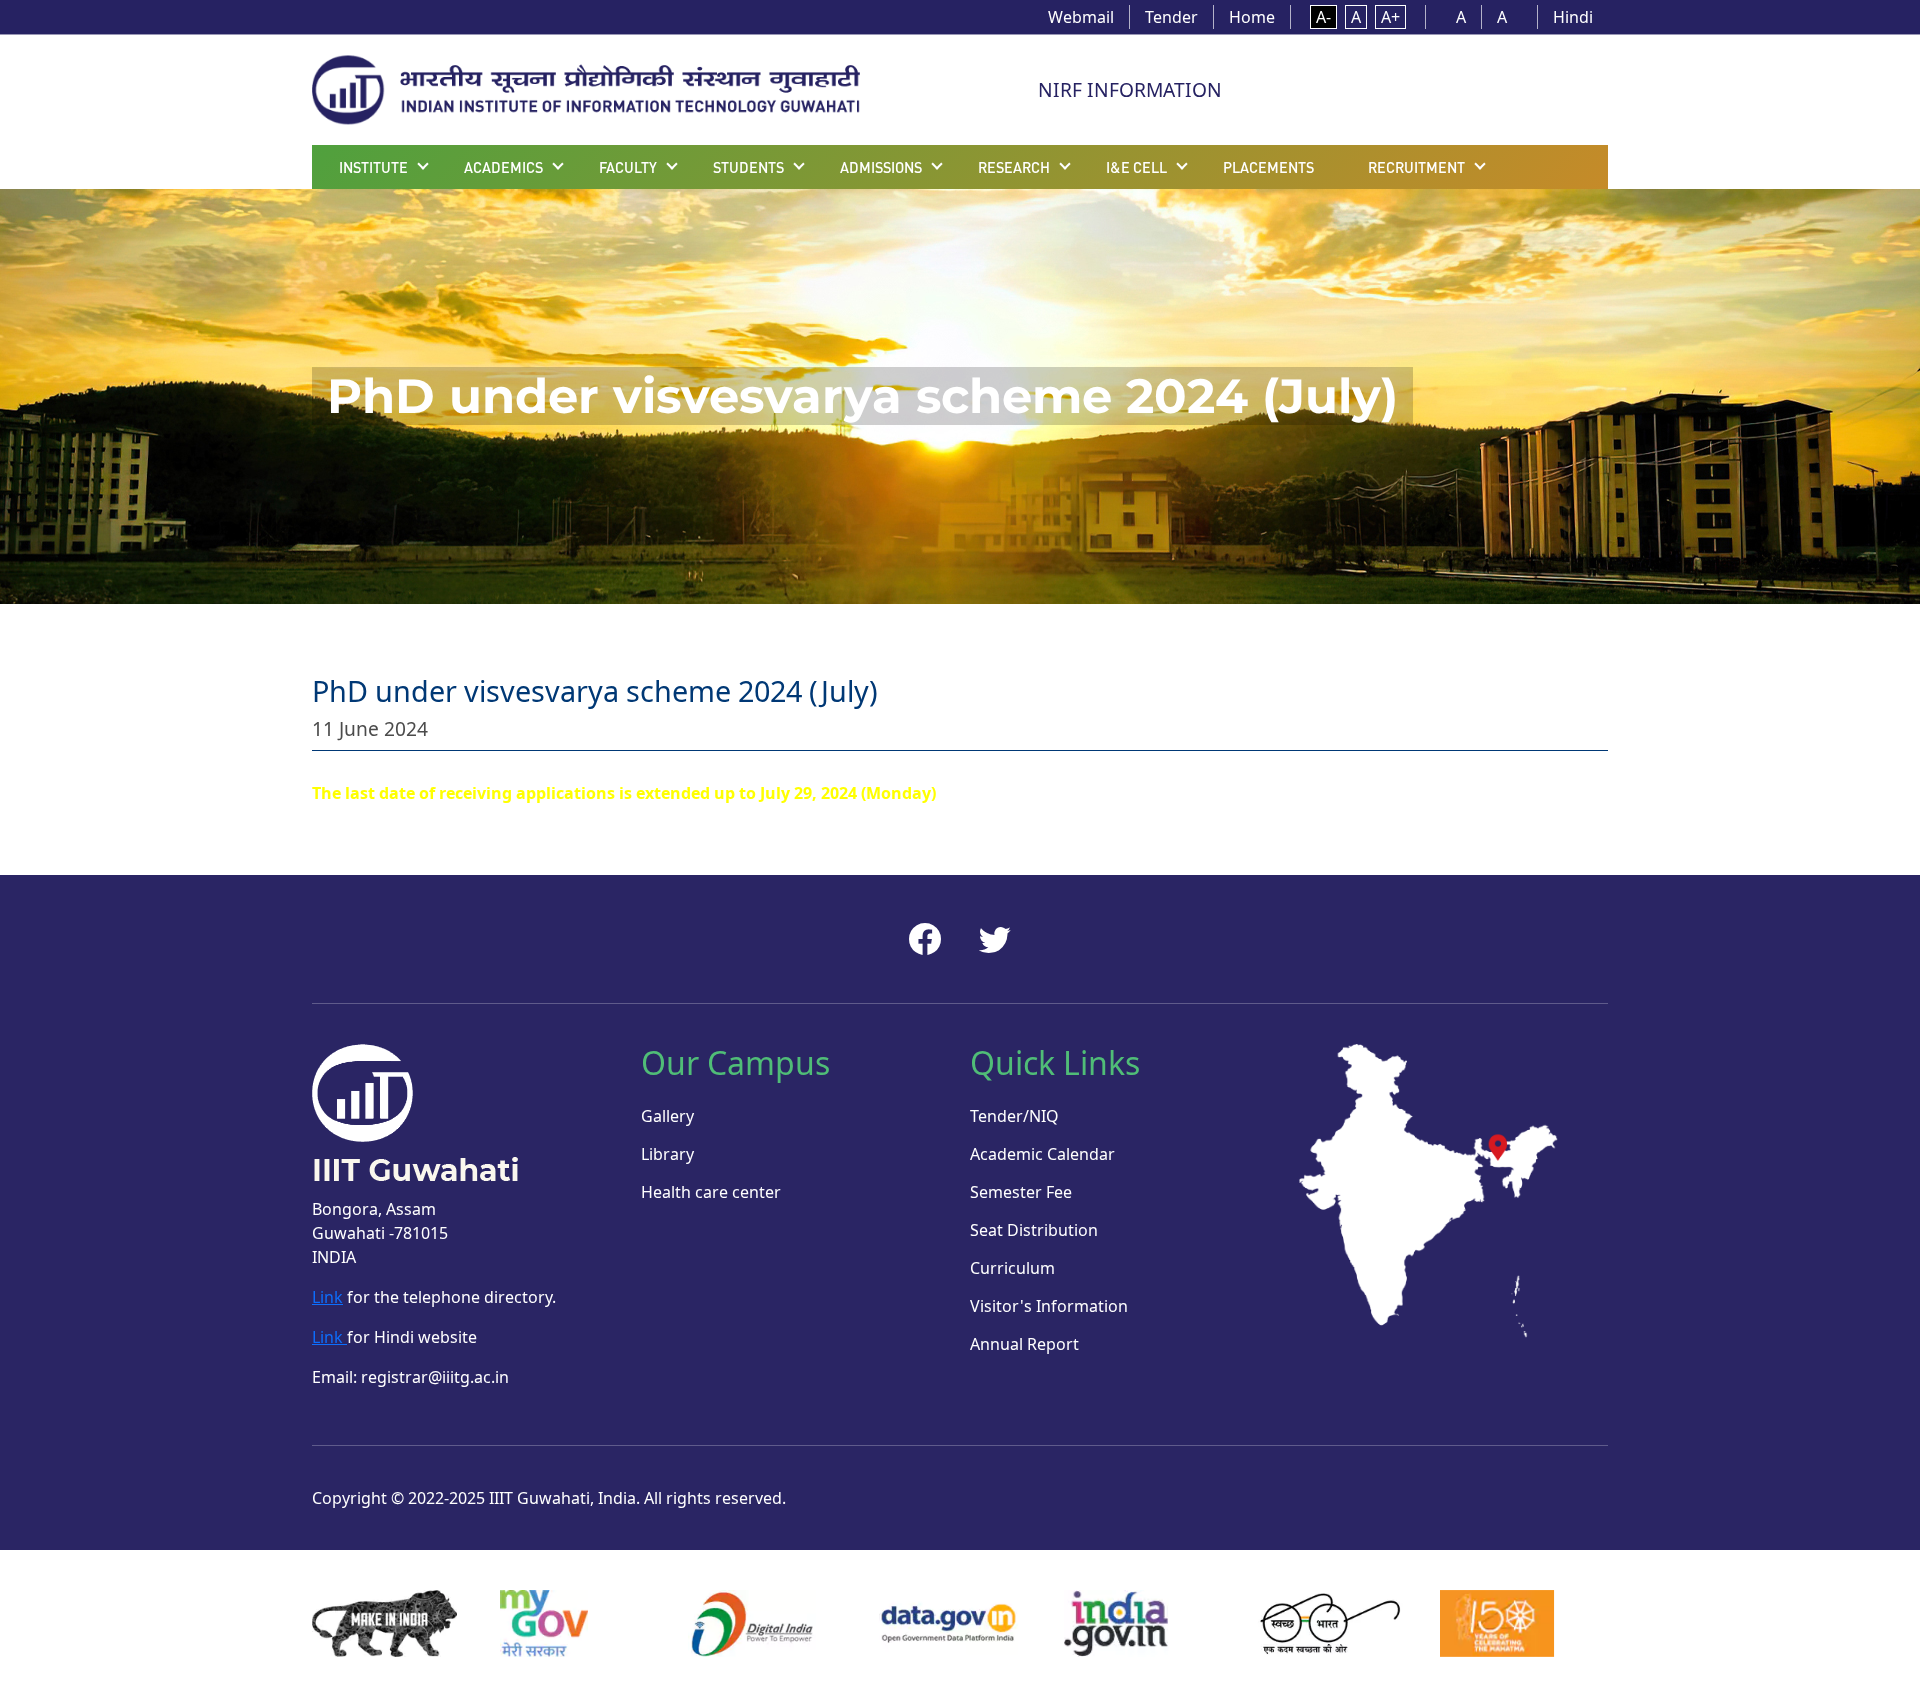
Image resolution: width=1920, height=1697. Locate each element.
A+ (1390, 17)
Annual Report (1024, 1344)
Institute (373, 167)
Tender (1171, 17)
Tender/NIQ (1014, 1116)
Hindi (1573, 17)
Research (1014, 167)
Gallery (667, 1116)
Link (327, 1297)
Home (1252, 17)
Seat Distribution (1034, 1230)
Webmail (1081, 17)
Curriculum (1012, 1268)
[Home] (586, 88)
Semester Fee (1021, 1192)
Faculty (628, 167)
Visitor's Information (1049, 1306)
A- (1323, 17)
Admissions (881, 167)
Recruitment (1416, 167)
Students (748, 167)
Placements (1268, 167)
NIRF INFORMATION (1130, 89)
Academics (503, 167)
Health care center (711, 1192)
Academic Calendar (1042, 1154)
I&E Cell (1136, 167)
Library (667, 1154)
